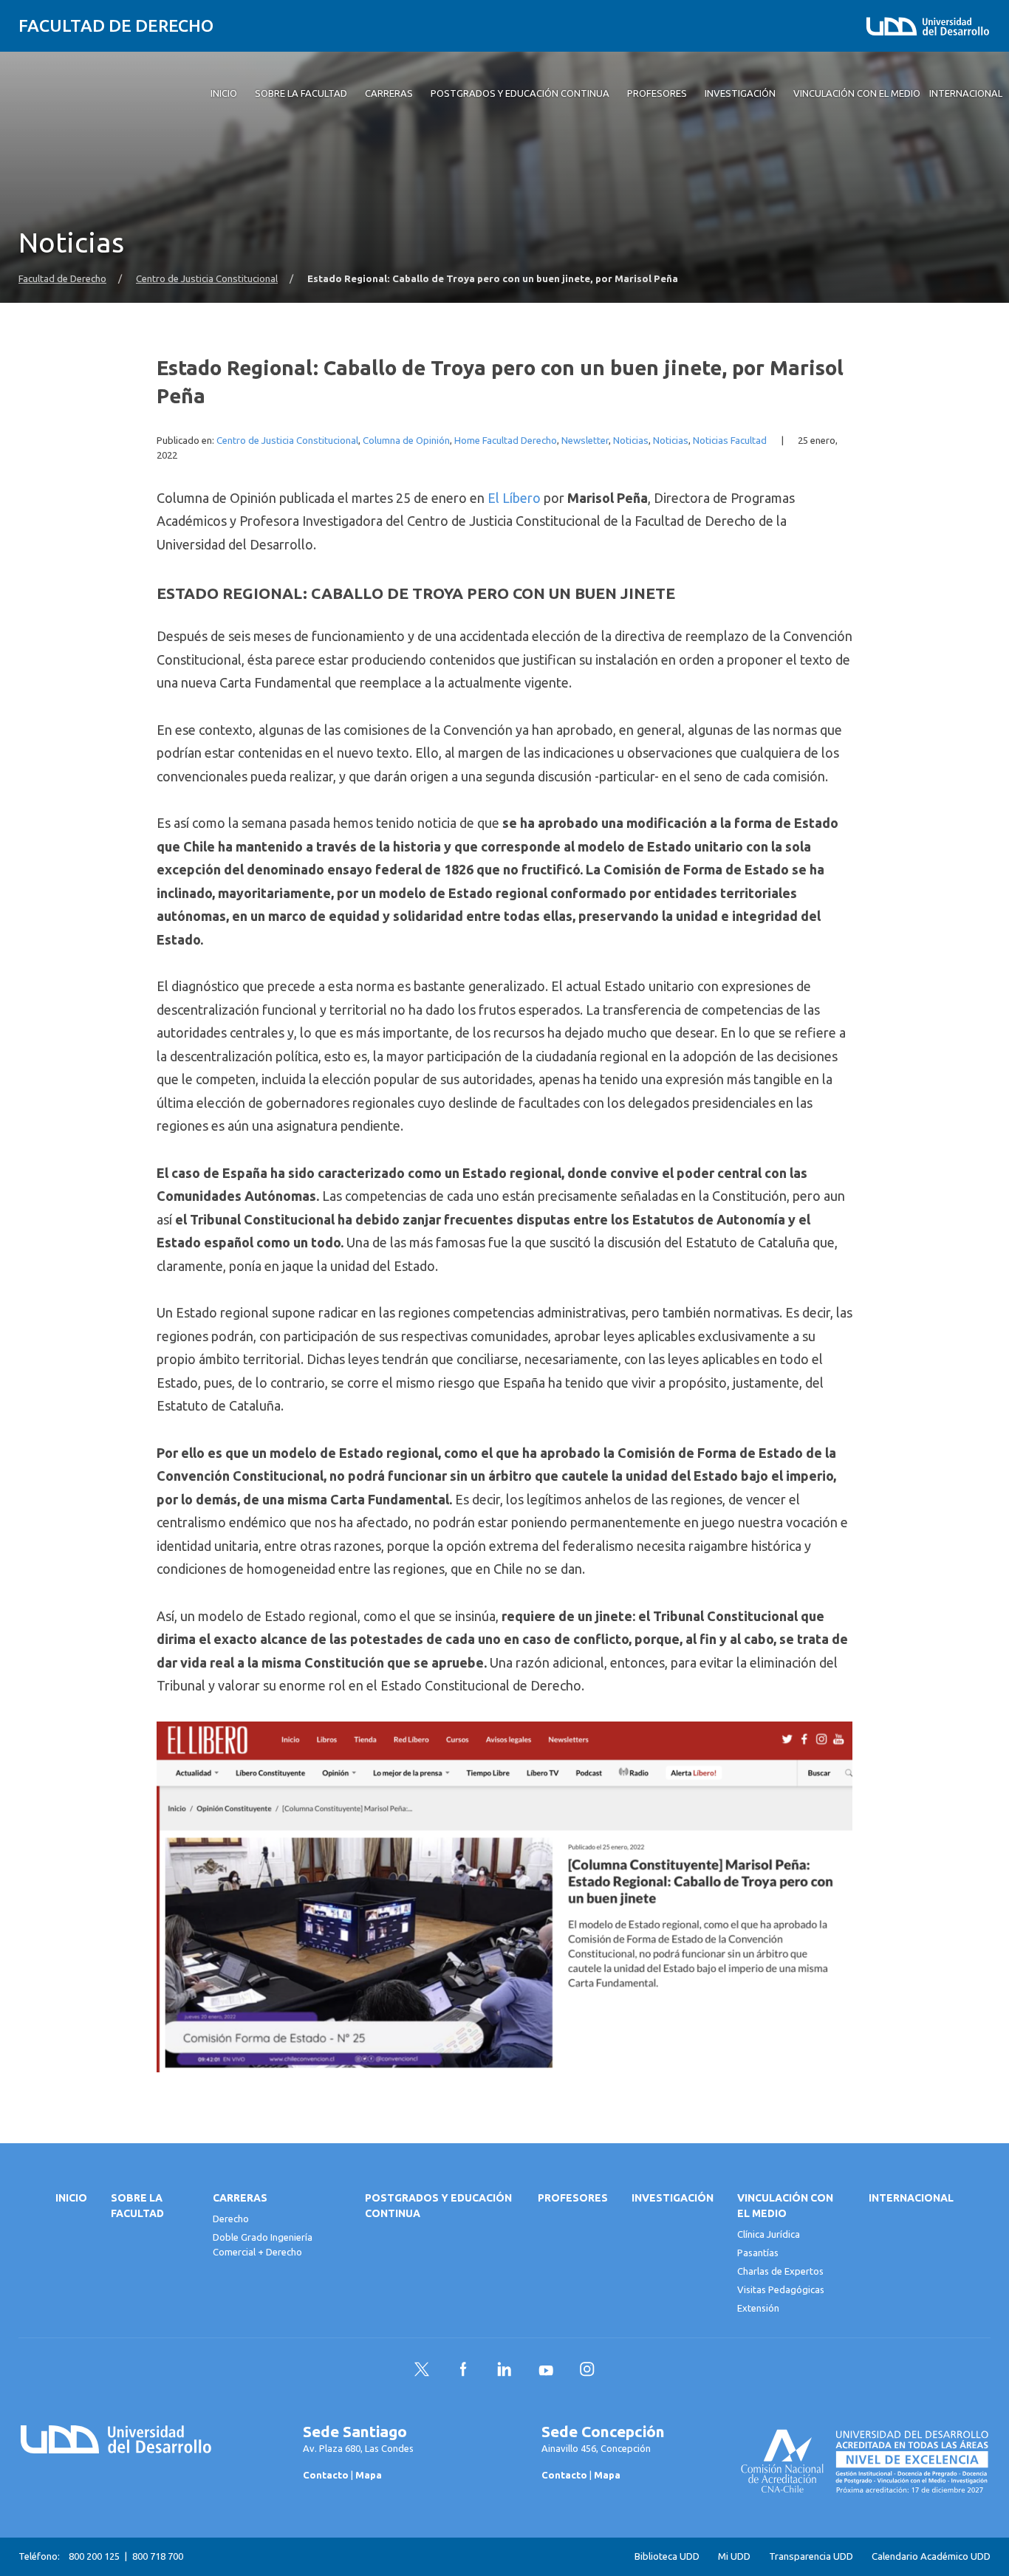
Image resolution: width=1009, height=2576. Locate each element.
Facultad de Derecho (116, 25)
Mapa (369, 2475)
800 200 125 (94, 2556)
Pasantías (758, 2253)
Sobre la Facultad (137, 2206)
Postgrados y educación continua (438, 2206)
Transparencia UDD (811, 2556)
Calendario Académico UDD (931, 2556)
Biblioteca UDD (667, 2556)
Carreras (240, 2198)
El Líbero (514, 498)
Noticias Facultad (730, 441)
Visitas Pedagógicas (781, 2289)
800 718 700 (158, 2556)
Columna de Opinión (406, 441)
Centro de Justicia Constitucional (207, 279)
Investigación (673, 2198)
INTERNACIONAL (911, 2198)
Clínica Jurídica (769, 2234)
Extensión (758, 2308)
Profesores (573, 2198)
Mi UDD (734, 2556)
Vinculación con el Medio (785, 2206)
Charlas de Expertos (780, 2271)
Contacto (326, 2475)
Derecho (231, 2219)
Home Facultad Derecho (506, 441)
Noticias (631, 441)
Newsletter (585, 441)
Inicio (71, 2198)
